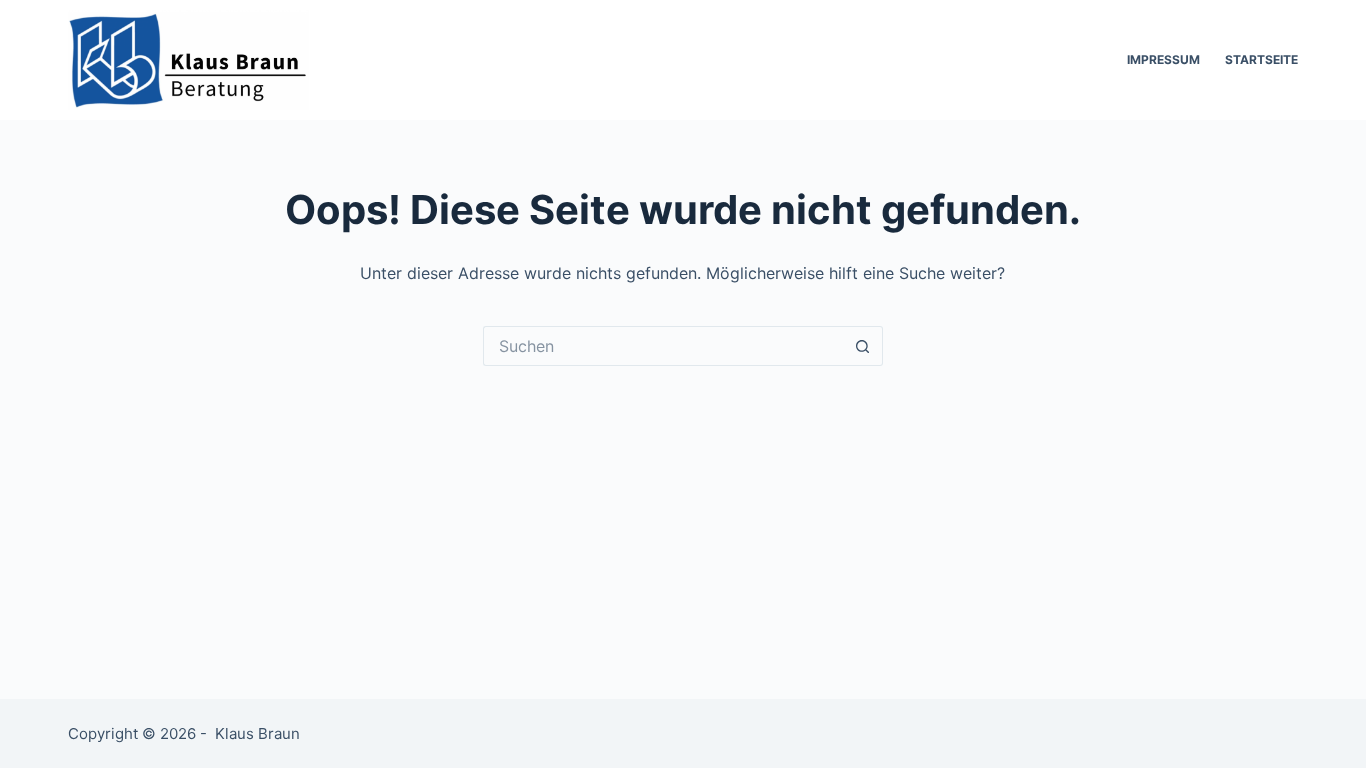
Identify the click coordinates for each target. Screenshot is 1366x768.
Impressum (1163, 59)
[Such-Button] (863, 346)
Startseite (1261, 59)
